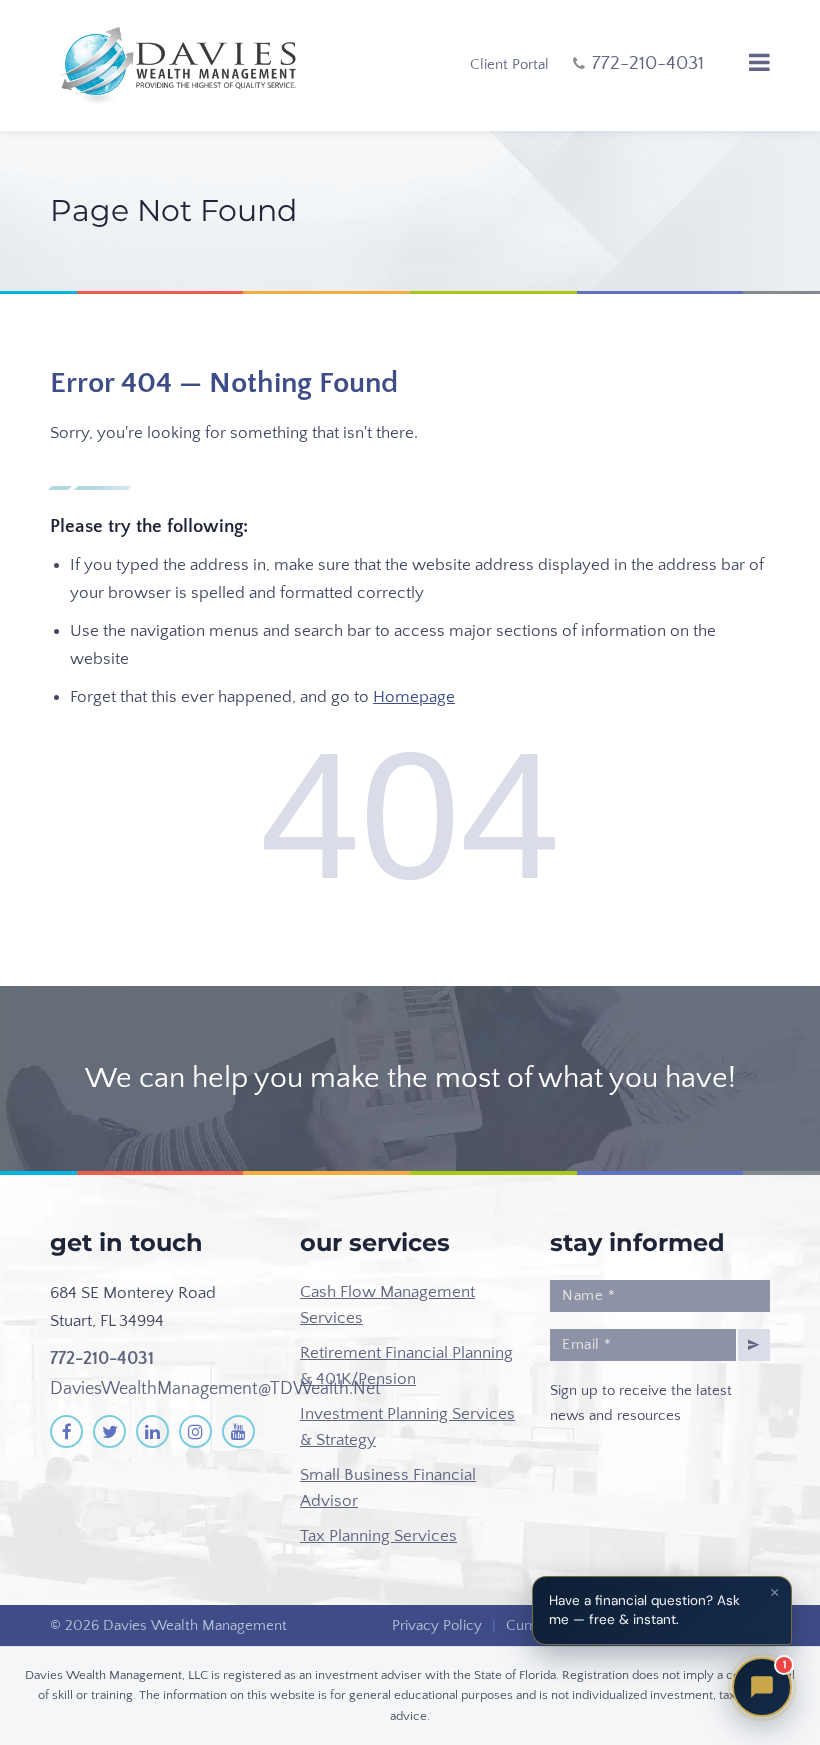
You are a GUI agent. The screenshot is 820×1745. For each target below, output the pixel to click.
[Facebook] (66, 1431)
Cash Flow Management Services (387, 1305)
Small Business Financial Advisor (388, 1488)
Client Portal (509, 64)
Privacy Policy (437, 1625)
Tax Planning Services (378, 1536)
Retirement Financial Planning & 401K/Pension (406, 1366)
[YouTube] (238, 1431)
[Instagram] (195, 1431)
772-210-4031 (102, 1359)
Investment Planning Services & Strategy (407, 1427)
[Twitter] (109, 1431)
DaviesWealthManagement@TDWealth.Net (215, 1389)
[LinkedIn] (152, 1431)
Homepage (414, 697)
